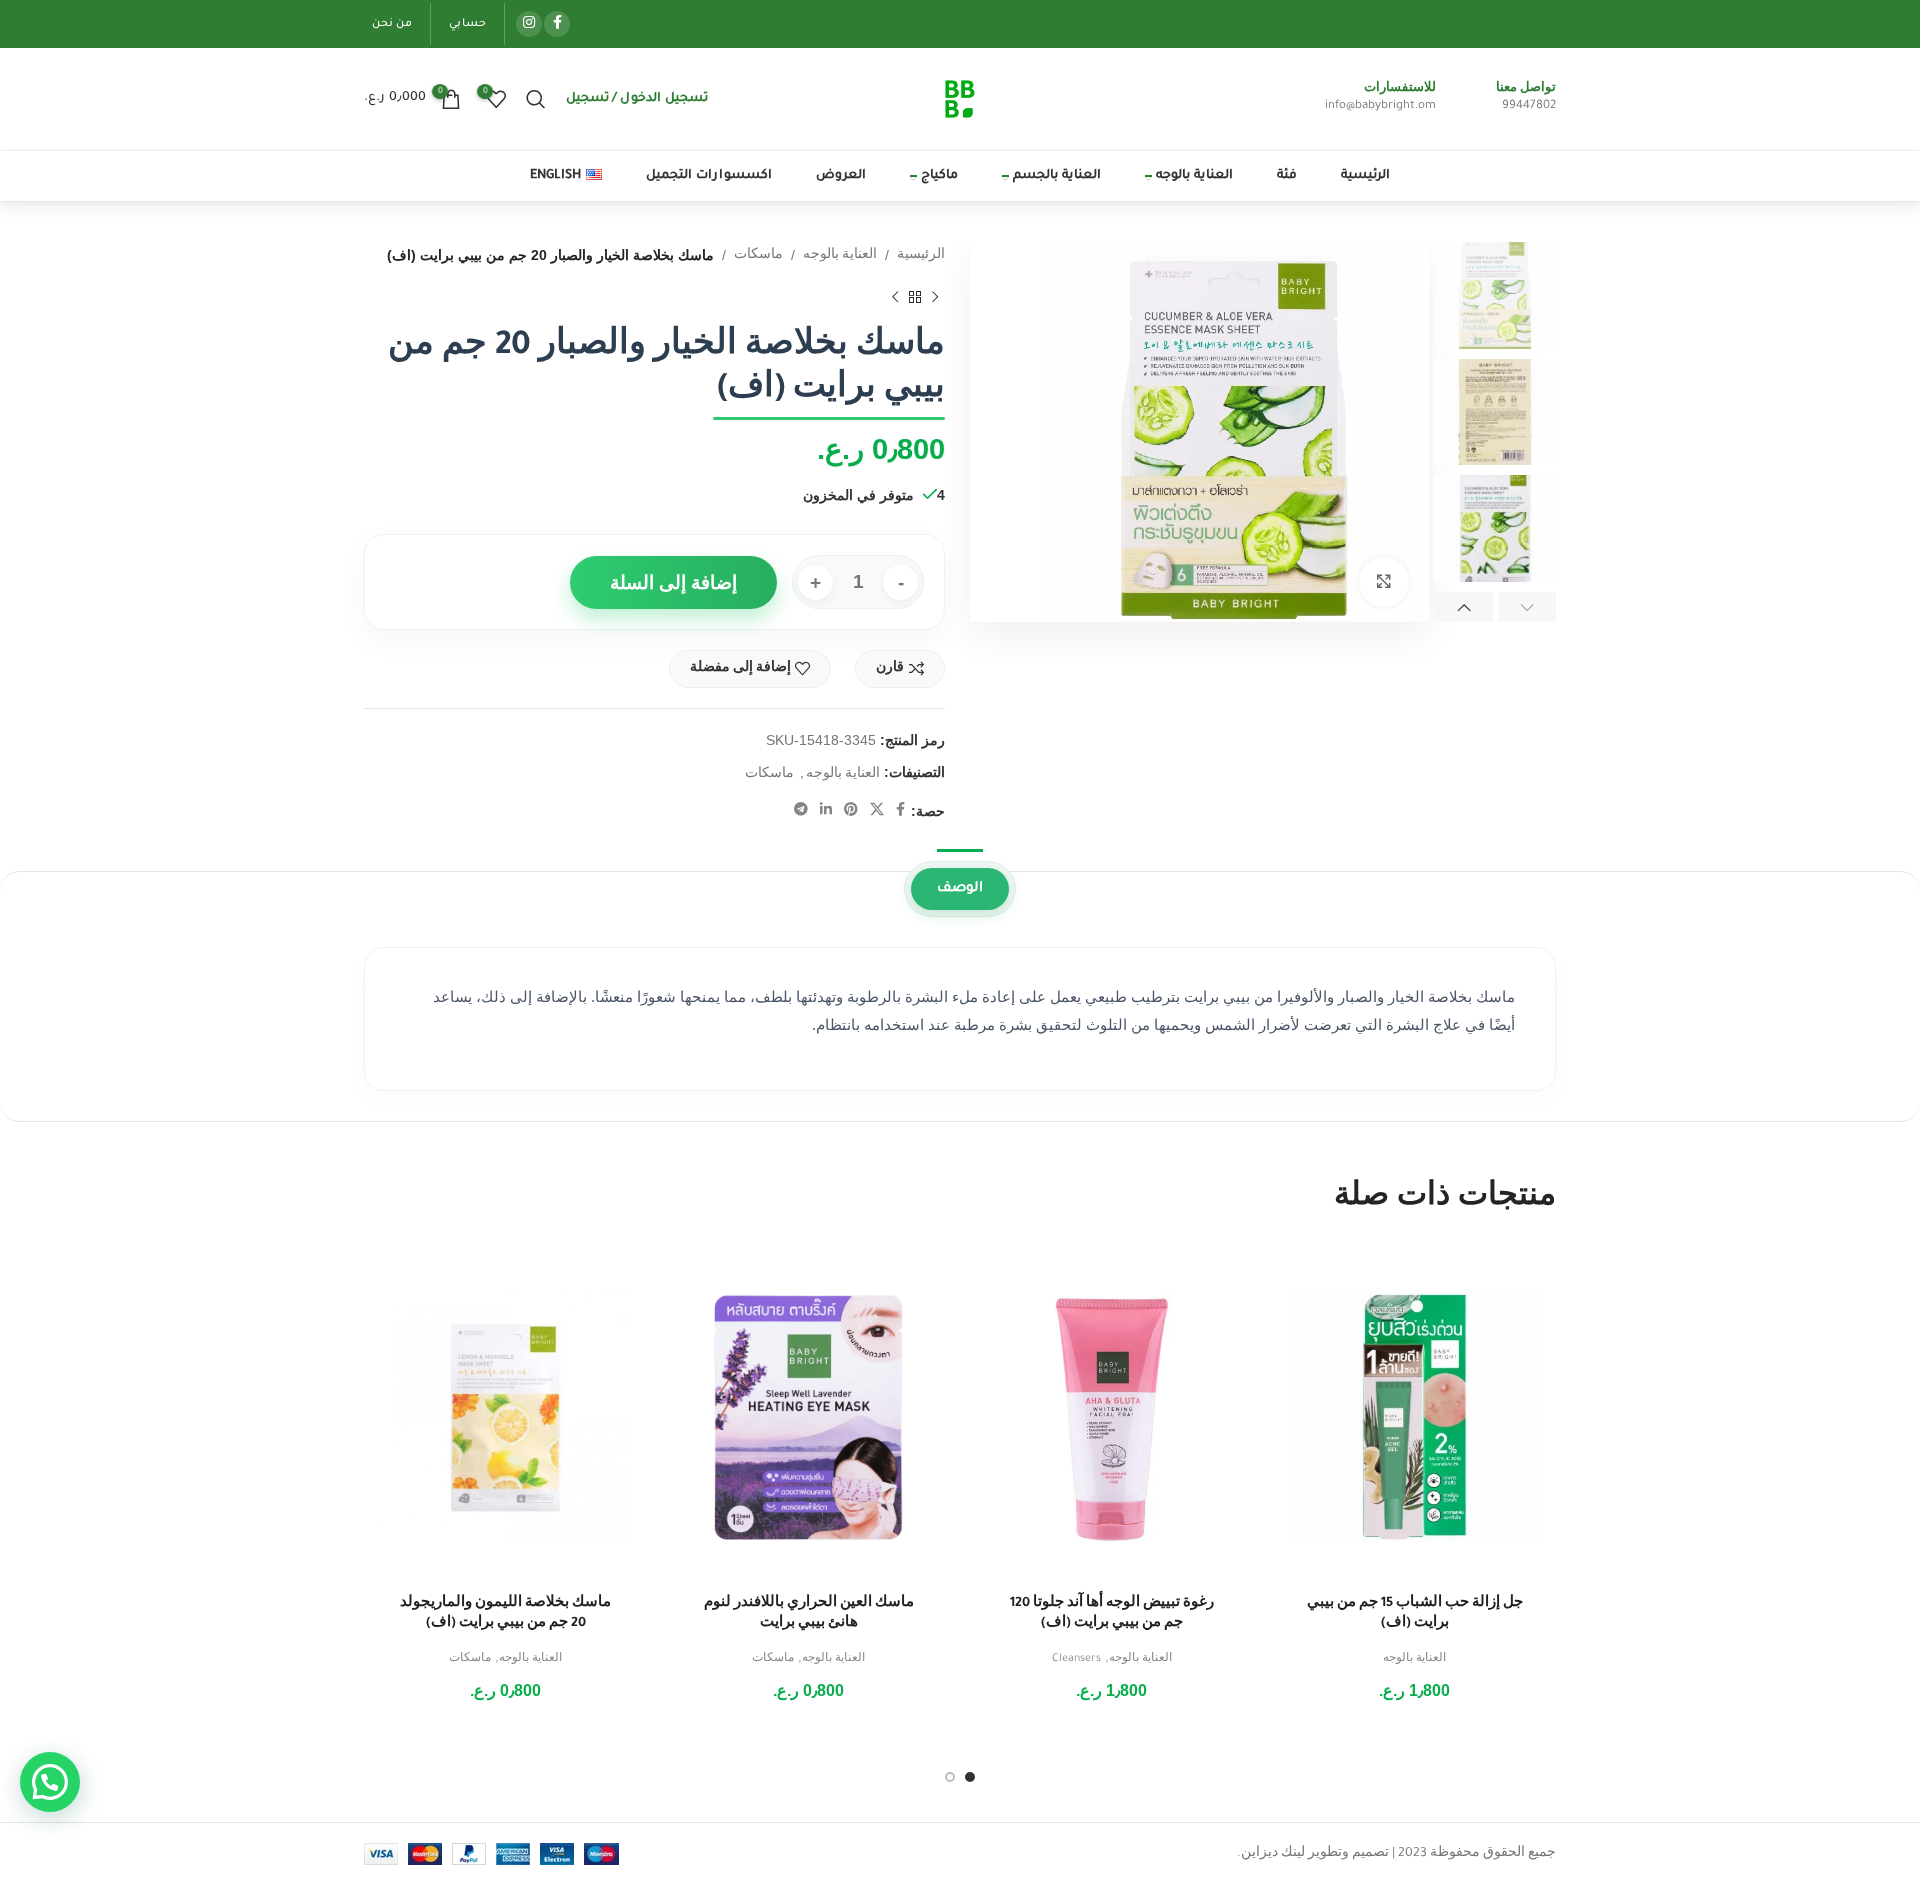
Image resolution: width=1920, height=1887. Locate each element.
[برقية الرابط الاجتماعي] (801, 811)
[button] (50, 1782)
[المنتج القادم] (895, 297)
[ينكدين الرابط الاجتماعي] (826, 811)
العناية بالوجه (840, 256)
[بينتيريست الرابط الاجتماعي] (851, 811)
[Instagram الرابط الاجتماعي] (529, 24)
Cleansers (1076, 1659)
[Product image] (1414, 1418)
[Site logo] (959, 100)
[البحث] (536, 99)
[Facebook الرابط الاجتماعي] (557, 24)
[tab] (960, 889)
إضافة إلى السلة (673, 582)
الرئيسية (921, 256)
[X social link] (877, 811)
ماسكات (758, 256)
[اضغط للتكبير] (1384, 582)
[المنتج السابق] (935, 297)
